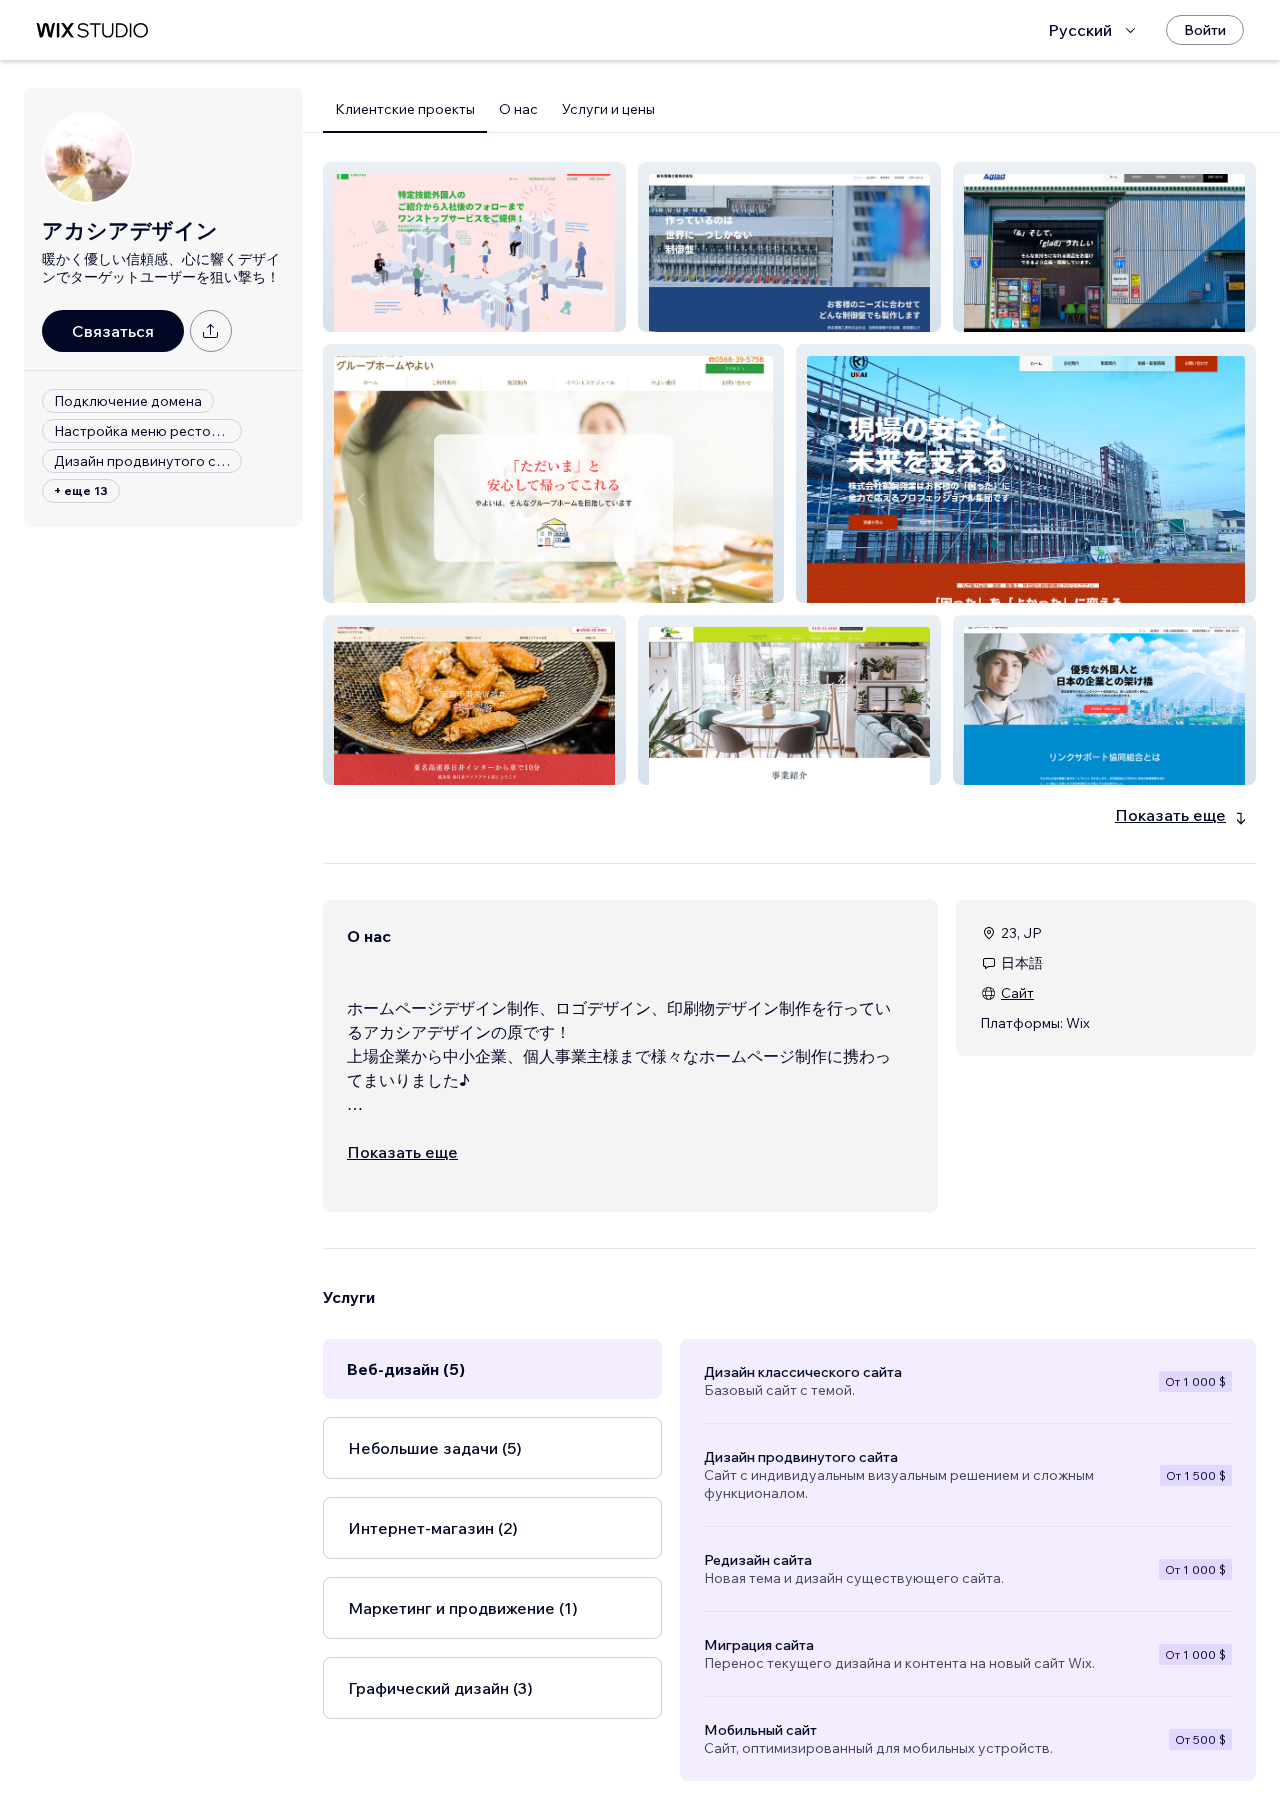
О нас (518, 109)
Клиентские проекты (405, 109)
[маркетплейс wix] (92, 30)
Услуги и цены (608, 109)
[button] (474, 247)
